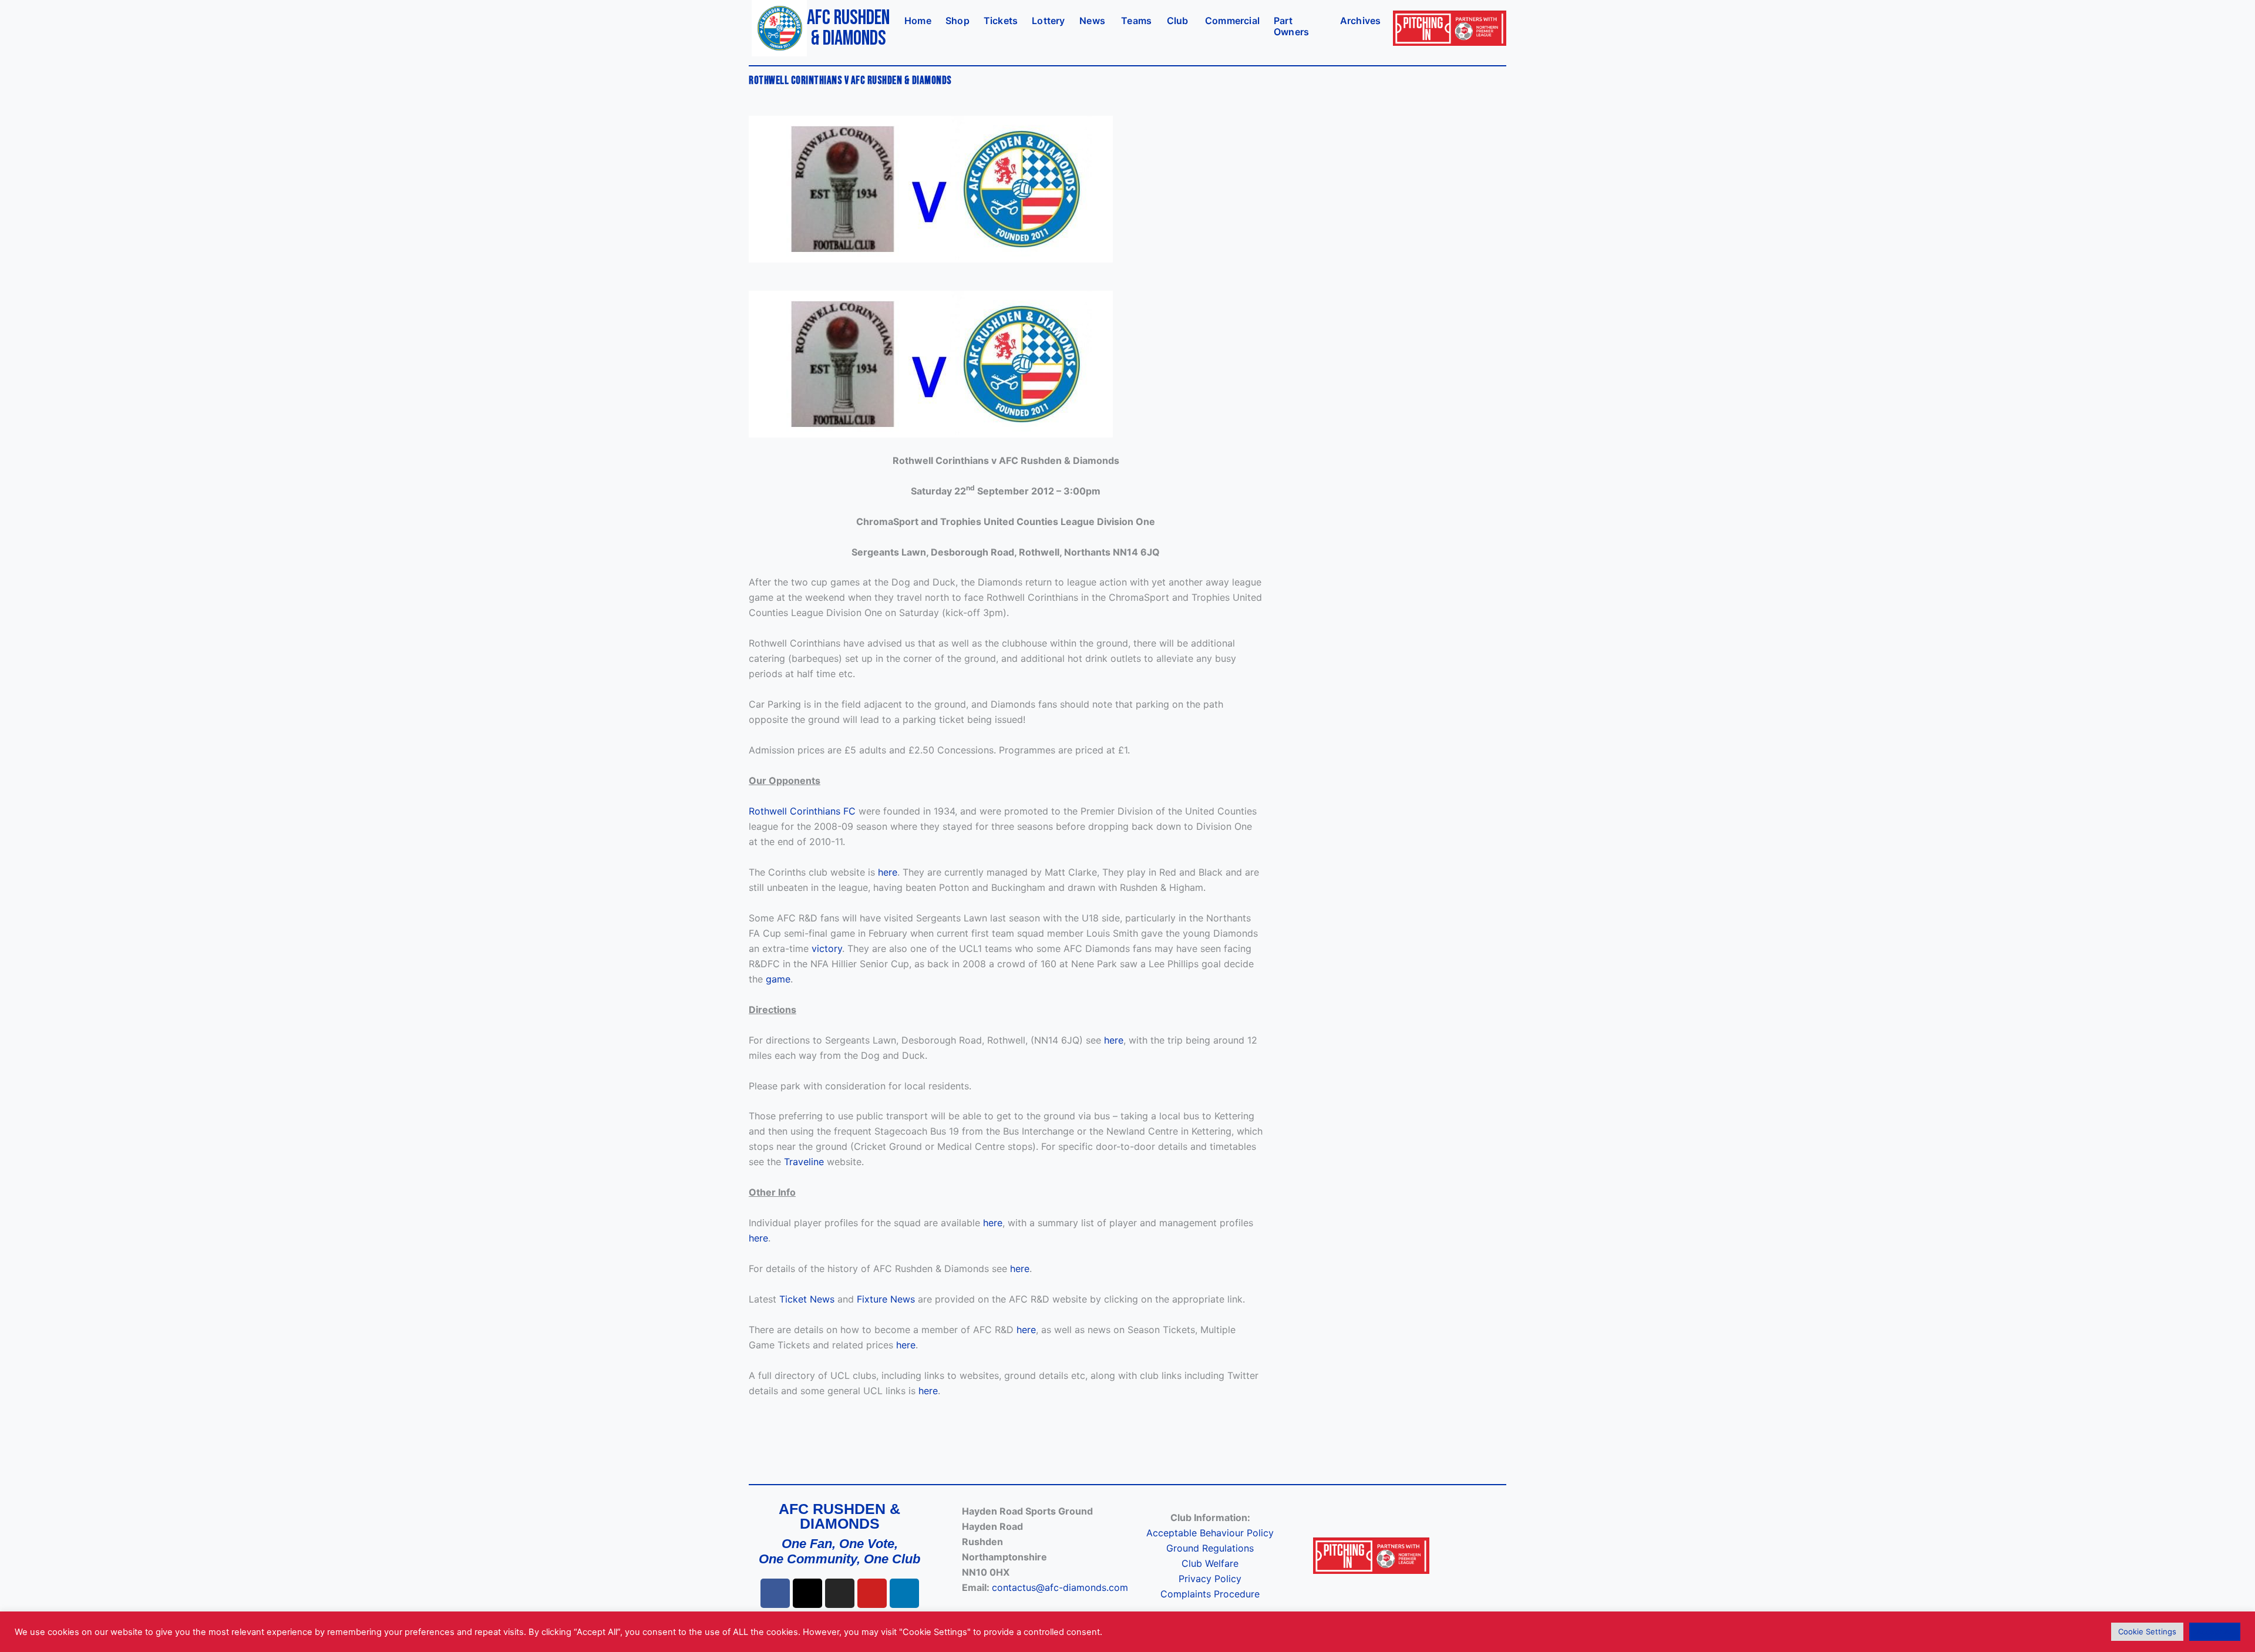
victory (827, 948)
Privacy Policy (1210, 1579)
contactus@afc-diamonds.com (1060, 1587)
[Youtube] (872, 1593)
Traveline (804, 1162)
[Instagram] (840, 1593)
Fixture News (886, 1299)
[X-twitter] (807, 1593)
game (778, 979)
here (888, 872)
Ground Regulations (1210, 1548)
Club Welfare (1210, 1563)
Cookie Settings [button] (2147, 1631)
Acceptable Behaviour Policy (1210, 1533)
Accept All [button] (2215, 1631)
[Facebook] (775, 1593)
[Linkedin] (904, 1593)
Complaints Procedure (1210, 1594)
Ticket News (807, 1299)
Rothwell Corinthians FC (802, 811)
